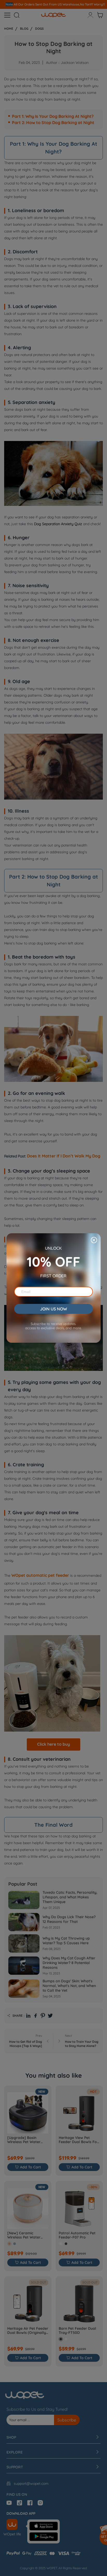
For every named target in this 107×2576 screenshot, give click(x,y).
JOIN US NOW (53, 1309)
